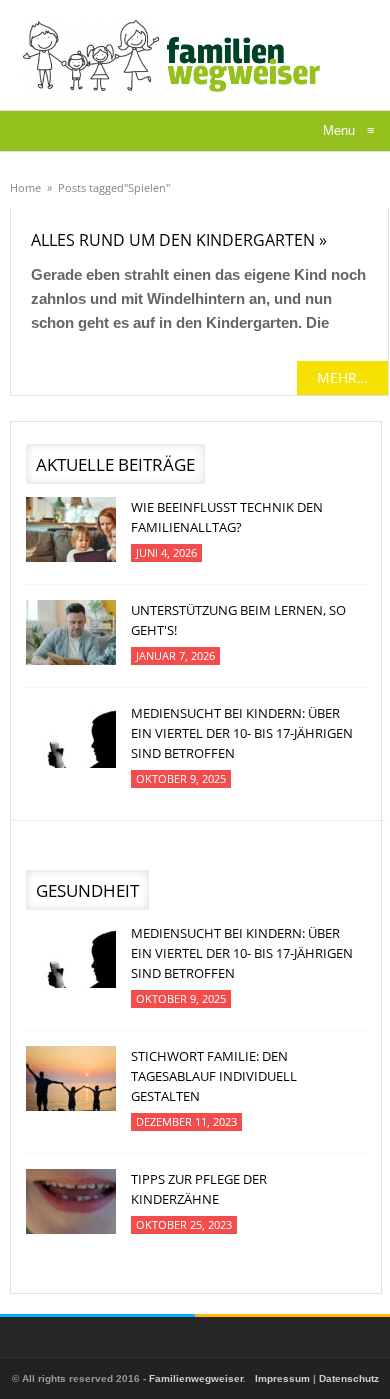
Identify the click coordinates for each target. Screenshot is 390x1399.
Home (25, 187)
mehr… (342, 377)
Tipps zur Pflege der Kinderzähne (199, 1189)
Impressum (282, 1378)
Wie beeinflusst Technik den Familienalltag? (227, 517)
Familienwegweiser (196, 1378)
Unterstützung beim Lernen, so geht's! (238, 620)
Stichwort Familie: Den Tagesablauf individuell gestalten (214, 1076)
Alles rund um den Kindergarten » (179, 240)
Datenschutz (349, 1378)
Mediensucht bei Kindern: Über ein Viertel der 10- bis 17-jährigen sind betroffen (242, 733)
